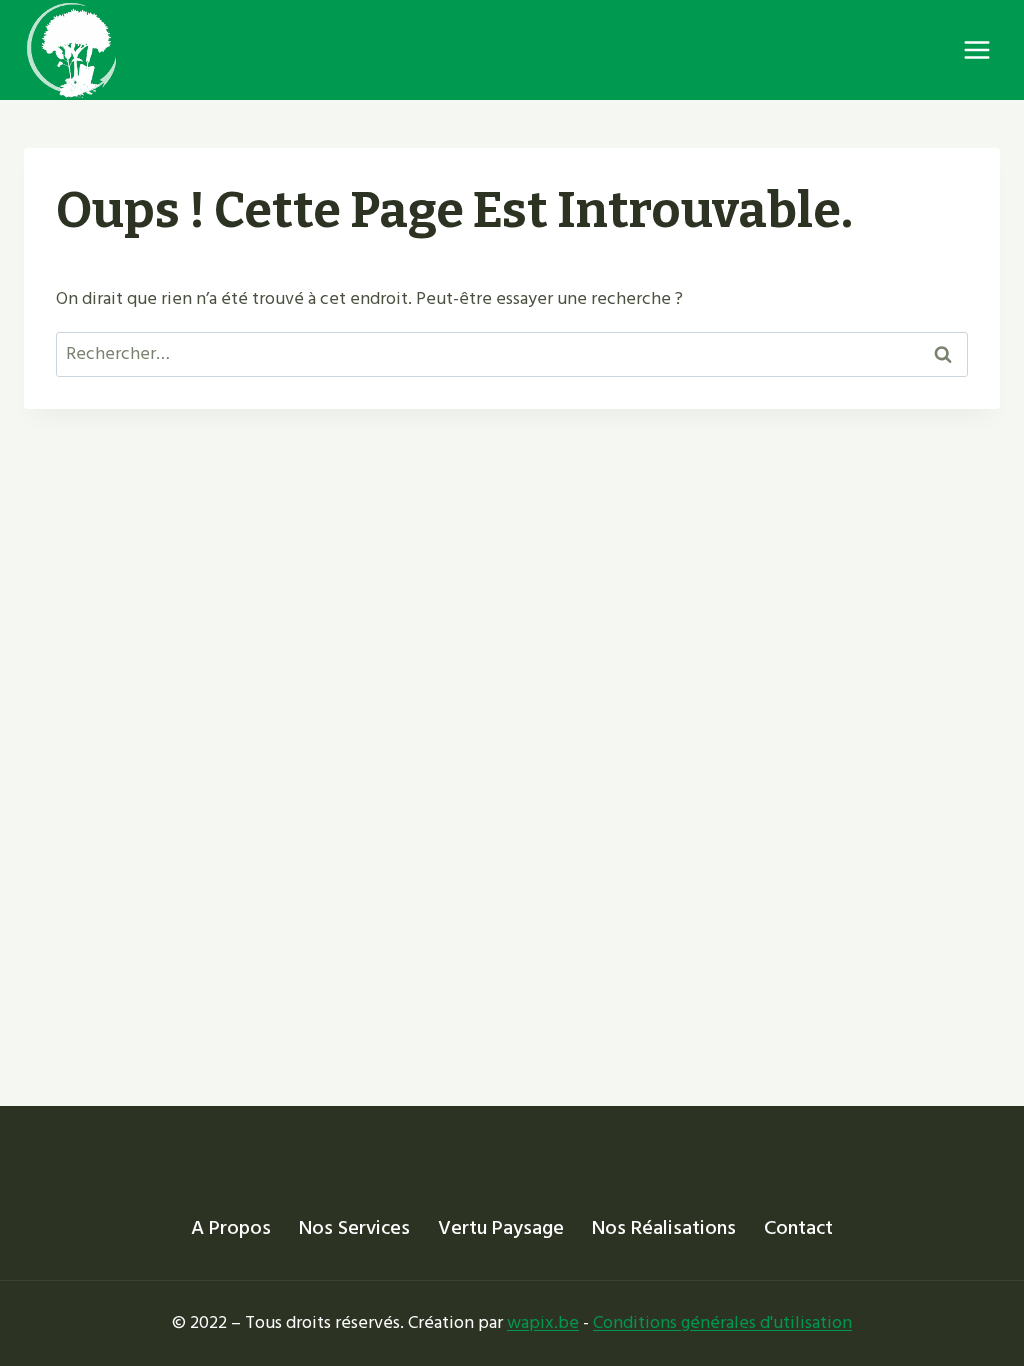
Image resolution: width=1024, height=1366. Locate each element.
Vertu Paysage (501, 1228)
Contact (798, 1228)
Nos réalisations (664, 1228)
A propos (231, 1228)
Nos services (354, 1228)
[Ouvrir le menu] (976, 49)
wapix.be (543, 1322)
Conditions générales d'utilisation (722, 1322)
